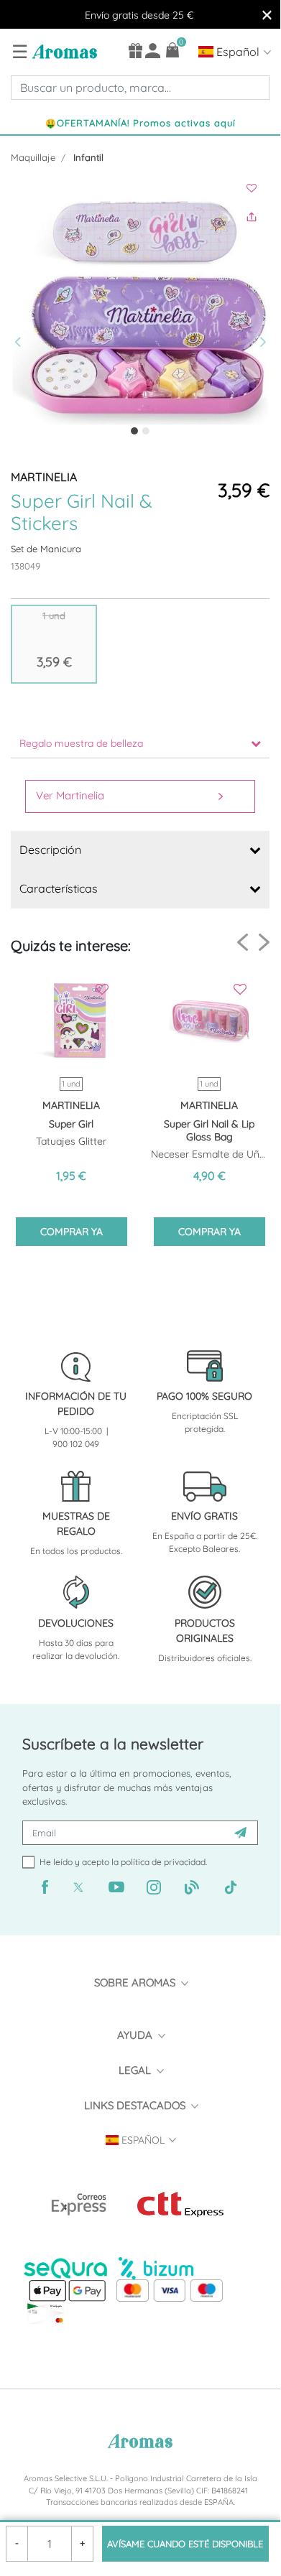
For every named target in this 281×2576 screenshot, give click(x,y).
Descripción (50, 850)
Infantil (88, 157)
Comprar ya (72, 1232)
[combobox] (140, 88)
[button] (21, 313)
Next (264, 942)
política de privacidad (163, 1862)
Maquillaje (33, 157)
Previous (243, 943)
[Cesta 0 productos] (173, 50)
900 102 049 (76, 1444)
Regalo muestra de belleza (81, 743)
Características (59, 888)
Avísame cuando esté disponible (185, 2544)
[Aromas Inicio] (63, 51)
